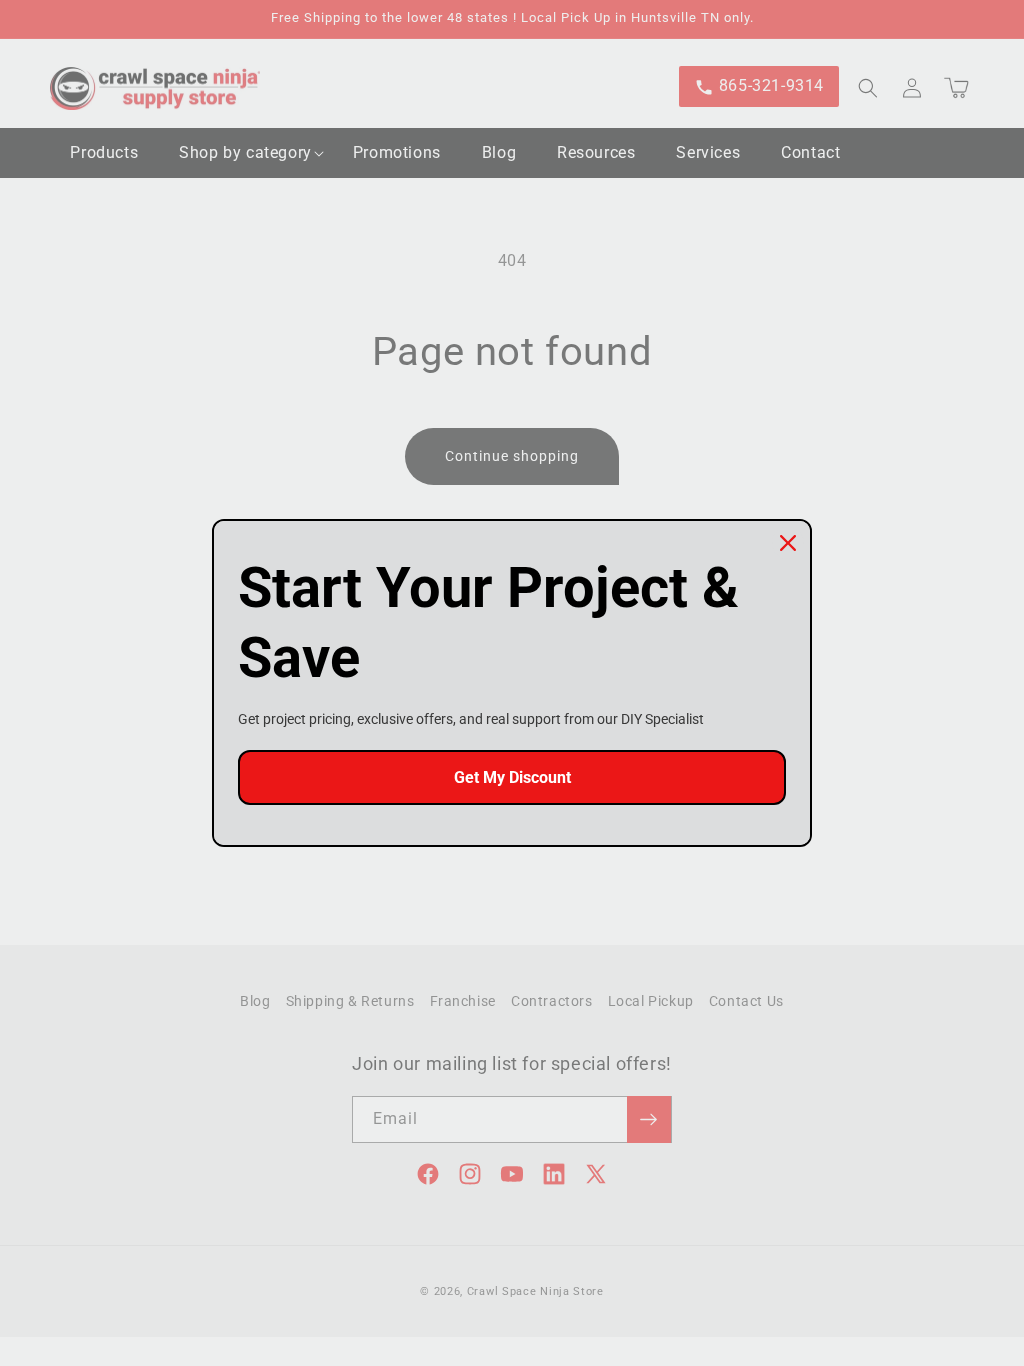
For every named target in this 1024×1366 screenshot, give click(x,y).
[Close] (788, 543)
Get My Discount (512, 777)
